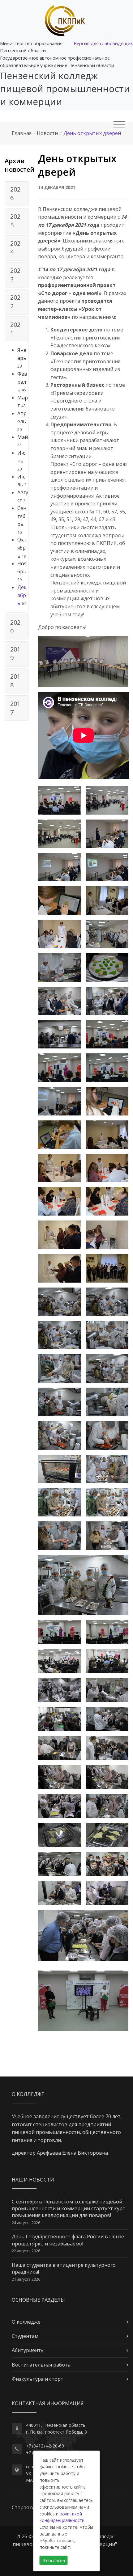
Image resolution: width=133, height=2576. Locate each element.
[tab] (17, 194)
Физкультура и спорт (38, 2379)
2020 (15, 627)
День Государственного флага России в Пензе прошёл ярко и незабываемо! (68, 2240)
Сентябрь (22, 516)
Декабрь (22, 595)
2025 (15, 221)
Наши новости (33, 2180)
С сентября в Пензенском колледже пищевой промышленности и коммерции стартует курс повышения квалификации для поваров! (68, 2209)
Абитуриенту (28, 2350)
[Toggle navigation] (119, 125)
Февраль (22, 382)
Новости (47, 133)
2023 (15, 275)
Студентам (25, 2336)
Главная (22, 133)
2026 (15, 194)
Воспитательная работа (41, 2365)
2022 (15, 302)
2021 (15, 329)
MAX (31, 2480)
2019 (15, 653)
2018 (15, 681)
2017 (15, 708)
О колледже (26, 2322)
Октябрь (22, 548)
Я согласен (54, 2560)
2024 (15, 248)
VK (29, 2473)
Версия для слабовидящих (103, 43)
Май (23, 437)
